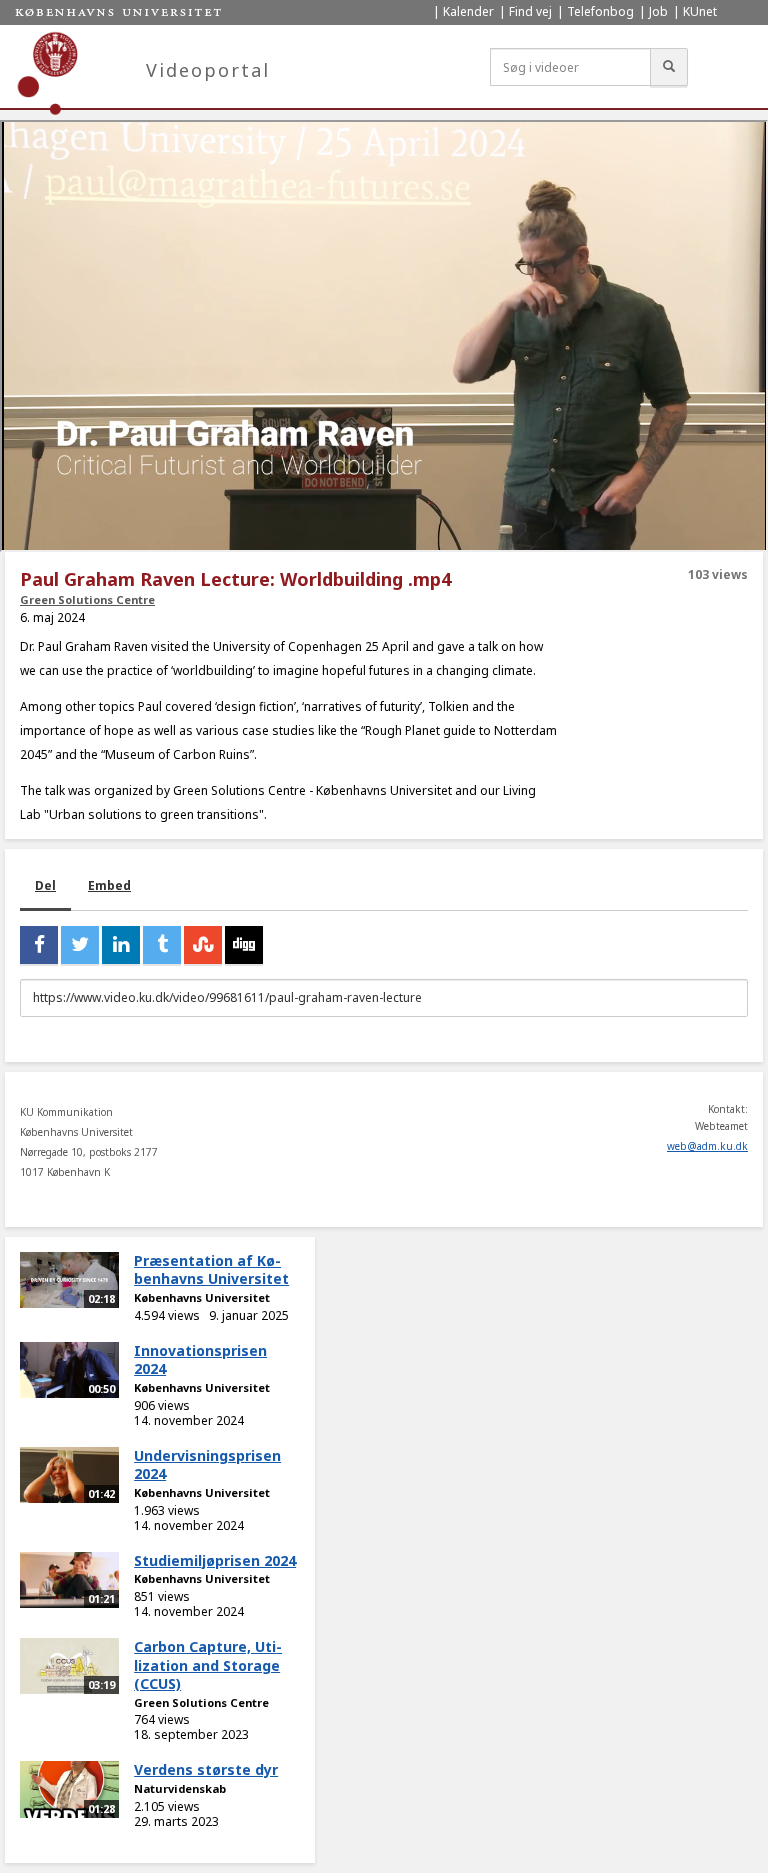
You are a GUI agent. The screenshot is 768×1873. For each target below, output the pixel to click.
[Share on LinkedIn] (121, 945)
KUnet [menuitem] (700, 11)
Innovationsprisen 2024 (200, 1360)
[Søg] (669, 67)
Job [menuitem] (658, 11)
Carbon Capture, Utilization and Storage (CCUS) (208, 1665)
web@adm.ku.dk (707, 1146)
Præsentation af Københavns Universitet (211, 1270)
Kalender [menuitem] (468, 11)
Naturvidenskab (180, 1788)
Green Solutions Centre (87, 599)
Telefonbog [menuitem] (600, 11)
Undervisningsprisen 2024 (207, 1465)
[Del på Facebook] (39, 945)
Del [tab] (45, 885)
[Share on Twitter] (80, 945)
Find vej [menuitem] (530, 11)
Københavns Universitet (202, 1297)
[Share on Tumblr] (162, 945)
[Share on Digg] (244, 945)
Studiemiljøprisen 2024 (215, 1560)
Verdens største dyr (206, 1769)
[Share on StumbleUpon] (203, 945)
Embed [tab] (109, 885)
